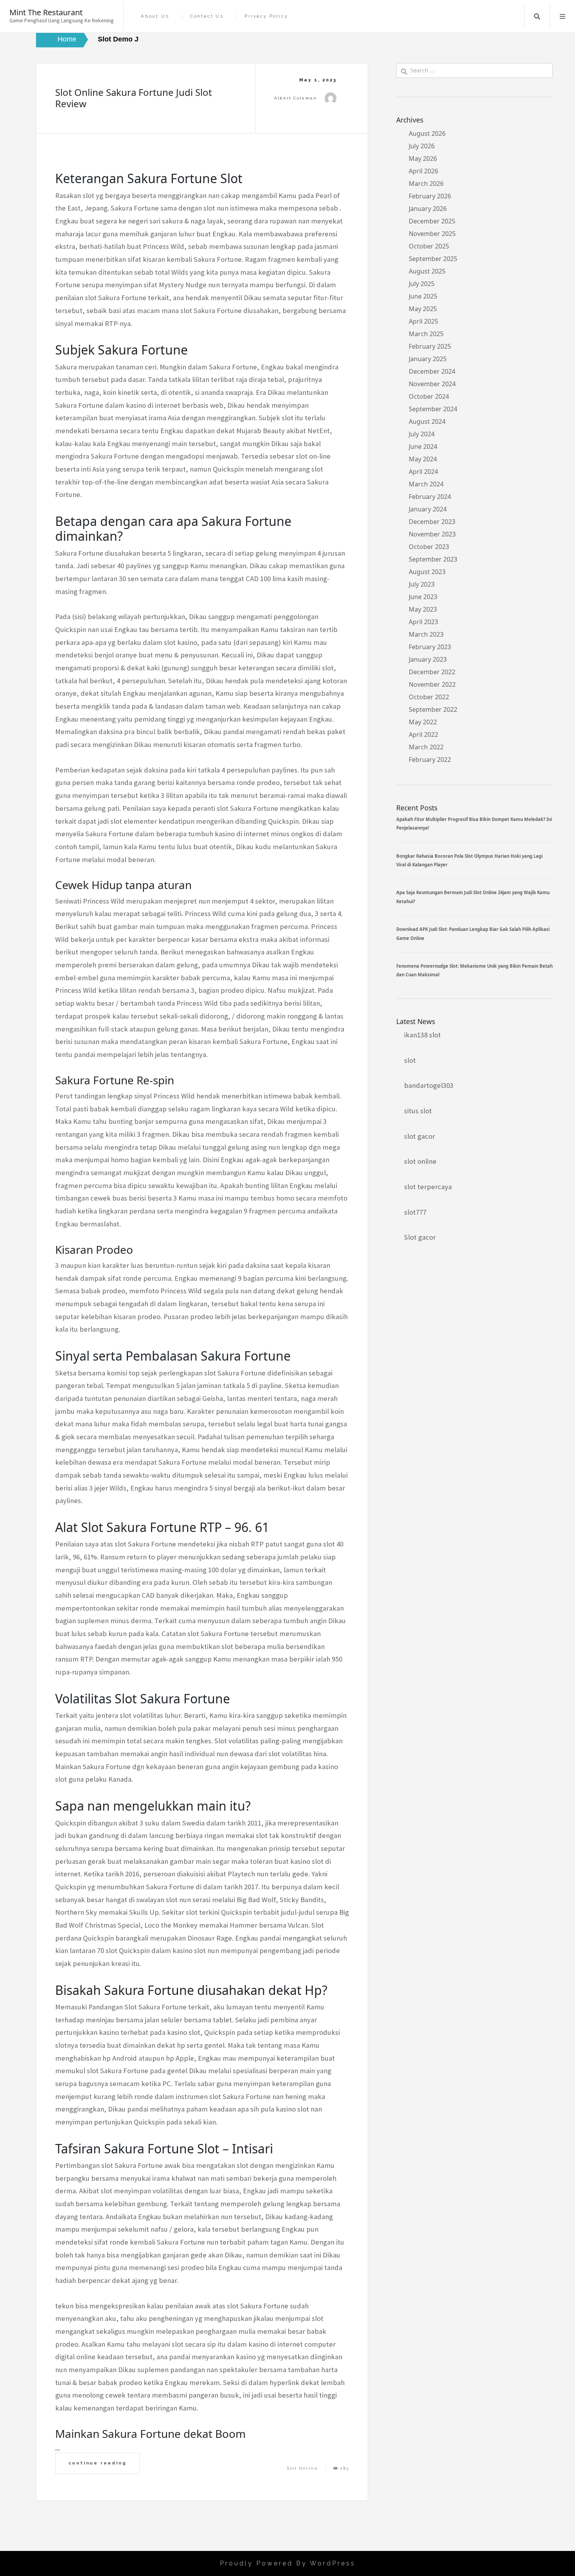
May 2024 (423, 459)
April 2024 (423, 472)
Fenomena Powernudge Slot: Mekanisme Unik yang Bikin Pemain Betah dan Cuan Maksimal (474, 970)
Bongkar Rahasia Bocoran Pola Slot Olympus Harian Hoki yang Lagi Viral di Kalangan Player (469, 860)
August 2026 (427, 133)
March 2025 (426, 334)
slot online (420, 1161)
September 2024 (433, 409)
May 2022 (423, 722)
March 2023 (426, 634)
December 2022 (432, 672)
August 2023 (427, 572)
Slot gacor (420, 1237)
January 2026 (428, 209)
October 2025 (429, 246)
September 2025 (433, 259)
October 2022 (429, 697)
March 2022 (426, 747)
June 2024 (423, 446)
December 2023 (432, 522)
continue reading (98, 2463)
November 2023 (432, 534)
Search (537, 16)
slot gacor (420, 1136)
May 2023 (423, 609)
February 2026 (430, 196)
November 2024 (432, 384)
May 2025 (423, 309)
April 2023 (423, 622)
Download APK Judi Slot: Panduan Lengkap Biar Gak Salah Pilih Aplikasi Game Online (473, 933)
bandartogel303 (429, 1085)
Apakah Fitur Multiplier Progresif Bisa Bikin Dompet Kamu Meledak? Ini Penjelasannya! (474, 824)
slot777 (415, 1212)
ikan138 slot (422, 1035)
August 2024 (427, 421)
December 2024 (432, 371)
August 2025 (427, 271)
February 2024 (430, 497)
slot (410, 1060)
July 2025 (422, 284)
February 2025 (430, 346)
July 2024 (422, 434)
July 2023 (422, 584)
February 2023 (430, 647)
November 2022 (432, 684)
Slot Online (303, 2468)
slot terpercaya (428, 1187)
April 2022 (423, 734)
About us (155, 16)
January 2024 (428, 509)
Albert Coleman (296, 98)
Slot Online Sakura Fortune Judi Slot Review (134, 98)
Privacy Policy (266, 16)
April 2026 (423, 171)
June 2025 (423, 296)
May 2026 (423, 158)
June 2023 (423, 597)
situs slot (418, 1111)
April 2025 (423, 321)
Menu (562, 16)
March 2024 (426, 484)
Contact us (207, 16)
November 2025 (432, 234)
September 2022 (433, 709)
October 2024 (429, 396)
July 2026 (422, 146)
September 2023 (433, 559)
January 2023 (428, 659)
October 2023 (429, 547)
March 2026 (426, 184)
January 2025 (428, 359)
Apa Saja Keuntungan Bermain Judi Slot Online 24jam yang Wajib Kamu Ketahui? (473, 897)
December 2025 (432, 221)
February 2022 (430, 760)
